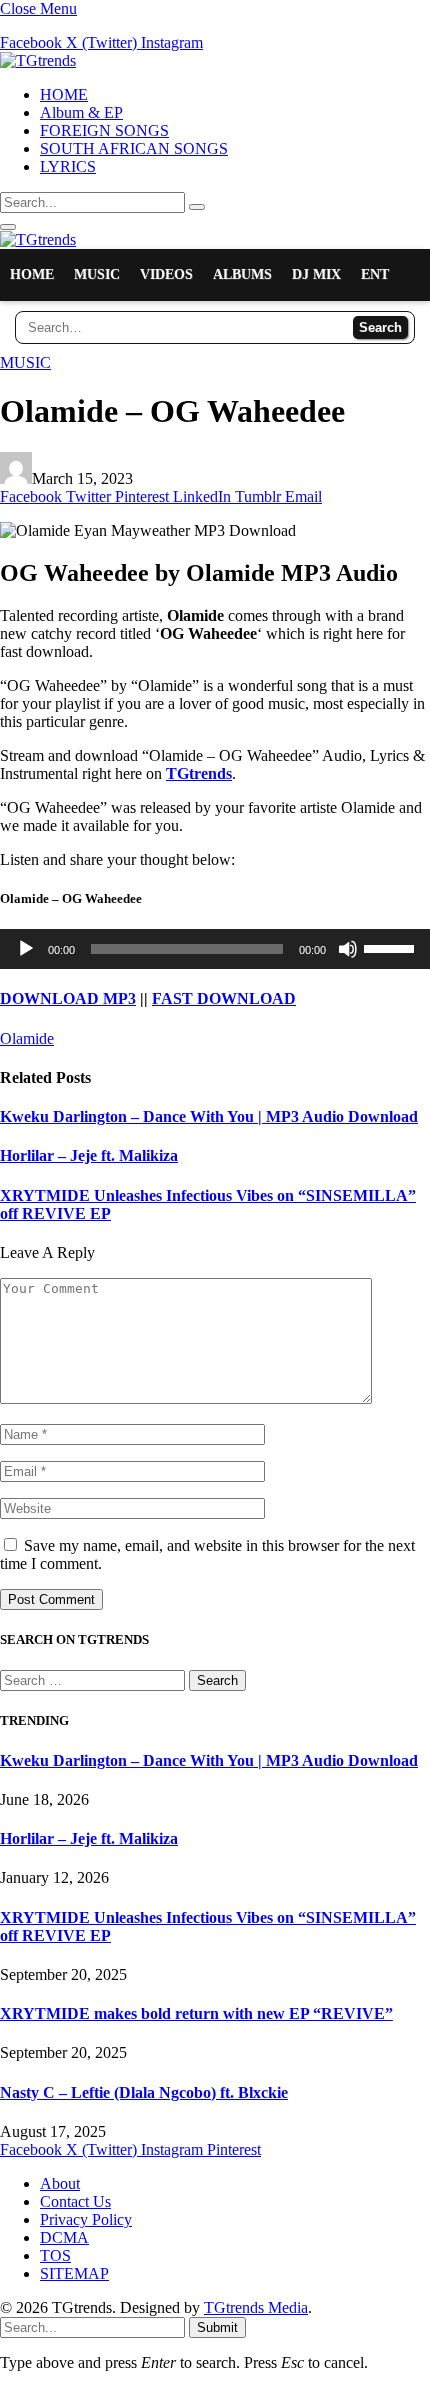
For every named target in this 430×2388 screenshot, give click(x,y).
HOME (64, 94)
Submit (217, 2327)
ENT (375, 274)
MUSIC (97, 274)
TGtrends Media (256, 2307)
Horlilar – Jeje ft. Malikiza (89, 1155)
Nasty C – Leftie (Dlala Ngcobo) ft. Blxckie (144, 2092)
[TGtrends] (38, 60)
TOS (55, 2255)
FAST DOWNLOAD (224, 998)
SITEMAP (74, 2273)
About (60, 2183)
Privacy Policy (86, 2219)
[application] (215, 949)
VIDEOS (166, 274)
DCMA (64, 2237)
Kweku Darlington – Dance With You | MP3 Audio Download (209, 1116)
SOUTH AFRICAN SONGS (134, 148)
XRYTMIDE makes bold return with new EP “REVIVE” (196, 2013)
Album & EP (81, 112)
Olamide (27, 1038)
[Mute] (348, 949)
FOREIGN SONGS (104, 130)
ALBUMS (242, 274)
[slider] (392, 947)
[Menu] (8, 227)
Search (380, 327)
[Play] (26, 949)
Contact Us (75, 2201)
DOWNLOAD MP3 (68, 998)
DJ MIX (316, 274)
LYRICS (68, 166)
